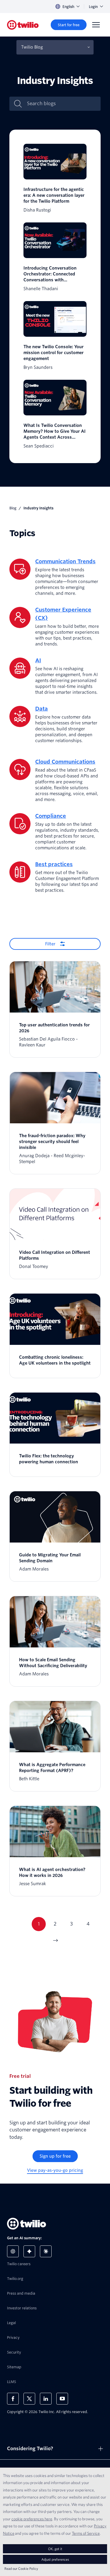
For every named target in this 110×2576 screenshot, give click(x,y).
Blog (13, 508)
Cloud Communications (65, 762)
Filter (50, 944)
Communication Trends (65, 561)
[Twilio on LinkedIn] (46, 2399)
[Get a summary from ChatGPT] (13, 2251)
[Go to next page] (55, 1941)
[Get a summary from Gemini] (29, 2251)
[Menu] (96, 25)
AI (38, 660)
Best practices (54, 864)
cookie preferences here (32, 2519)
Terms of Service (86, 2533)
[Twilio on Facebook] (13, 2399)
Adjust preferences (55, 2559)
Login (93, 7)
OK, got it (55, 2549)
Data (42, 709)
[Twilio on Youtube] (62, 2399)
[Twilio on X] (29, 2399)
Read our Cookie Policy (21, 2568)
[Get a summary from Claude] (46, 2251)
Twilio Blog (32, 47)
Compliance (51, 816)
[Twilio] (23, 25)
